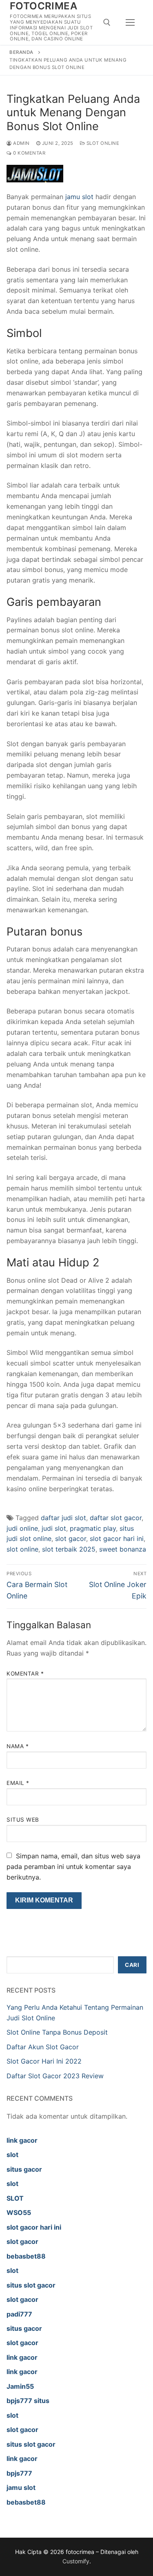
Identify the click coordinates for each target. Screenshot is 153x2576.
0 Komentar (29, 153)
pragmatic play (93, 1528)
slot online (22, 1549)
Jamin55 (20, 2386)
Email (18, 1783)
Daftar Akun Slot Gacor (43, 2047)
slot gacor (71, 1539)
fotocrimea (43, 6)
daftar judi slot (63, 1518)
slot (12, 2155)
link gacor (22, 2140)
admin (21, 143)
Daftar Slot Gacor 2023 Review (55, 2076)
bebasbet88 (26, 2256)
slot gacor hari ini (117, 1539)
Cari (132, 1965)
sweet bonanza (123, 1549)
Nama (18, 1746)
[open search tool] (107, 22)
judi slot (54, 1528)
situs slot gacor (31, 2285)
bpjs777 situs (28, 2401)
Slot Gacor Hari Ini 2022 (44, 2061)
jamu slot (79, 197)
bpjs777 (19, 2473)
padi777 (19, 2314)
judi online (22, 1528)
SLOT (15, 2198)
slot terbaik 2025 (69, 1549)
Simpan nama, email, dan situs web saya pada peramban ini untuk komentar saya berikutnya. (73, 1867)
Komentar (25, 1674)
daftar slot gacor (116, 1518)
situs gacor (24, 2169)
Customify (76, 2561)
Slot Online (102, 143)
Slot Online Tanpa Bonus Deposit (57, 2032)
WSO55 (19, 2212)
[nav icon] (130, 22)
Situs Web (23, 1820)
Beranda (21, 52)
